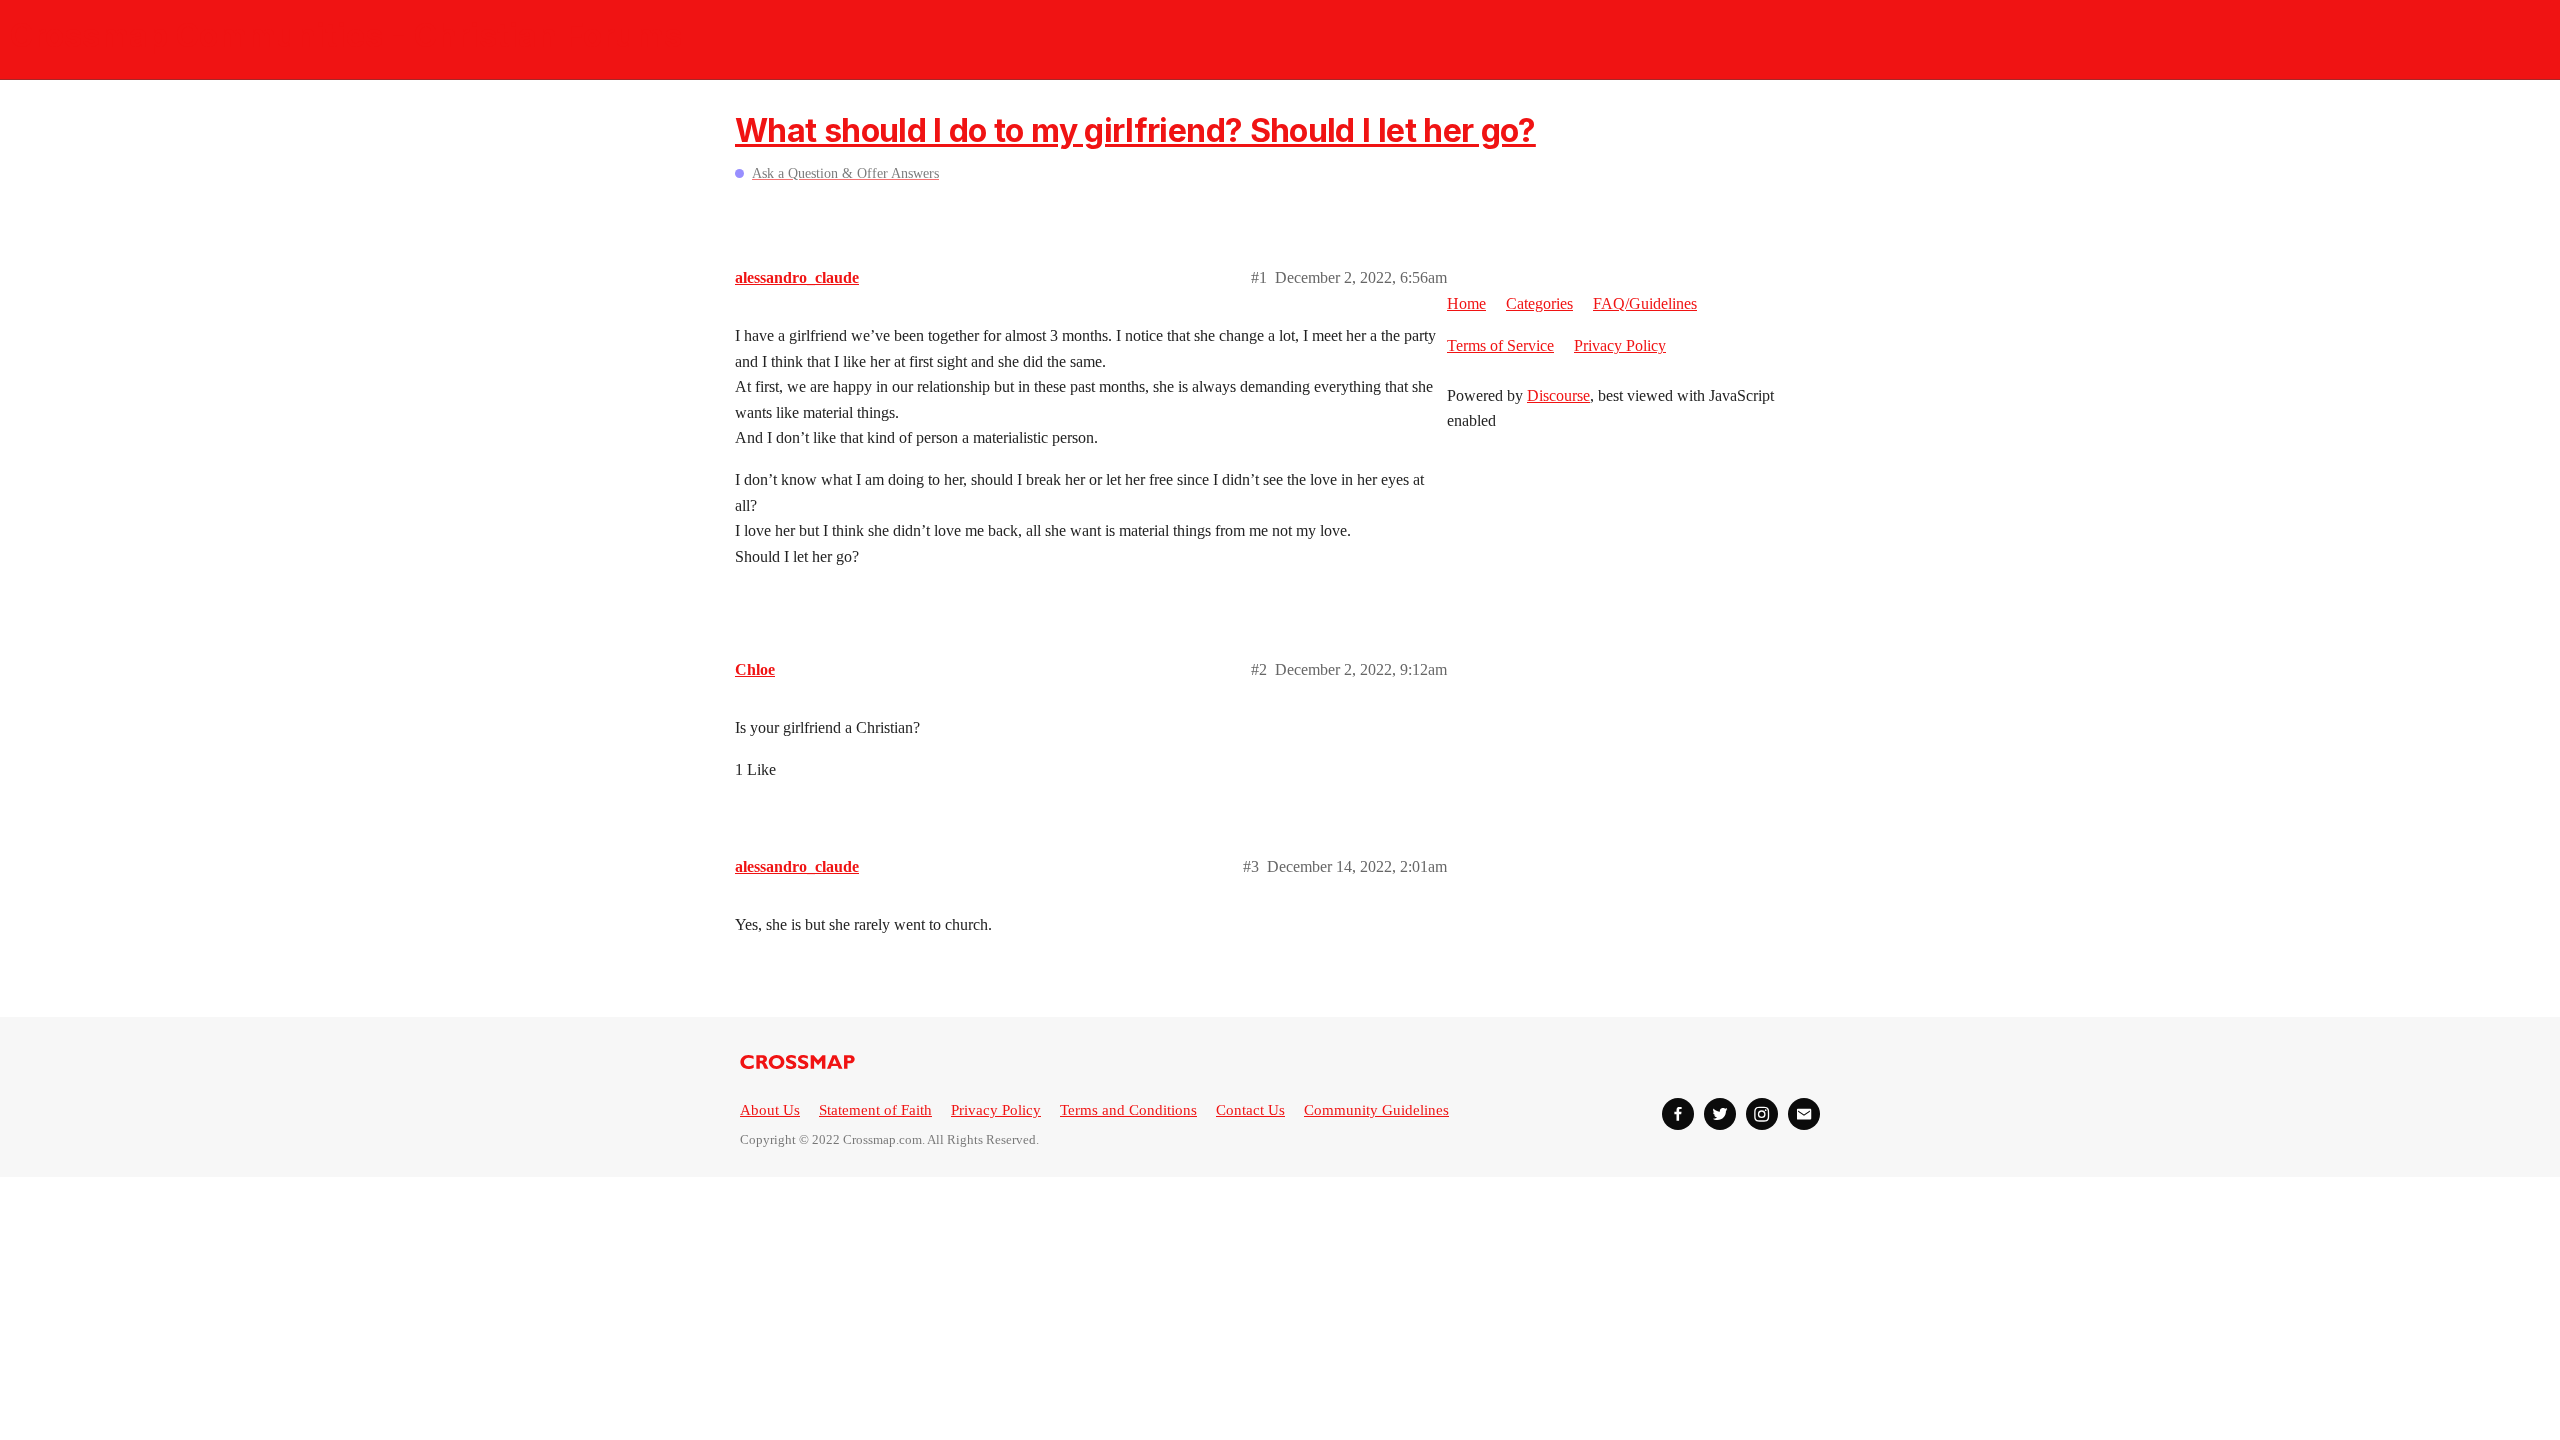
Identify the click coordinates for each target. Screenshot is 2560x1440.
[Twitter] (1720, 1114)
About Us (770, 1110)
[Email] (1804, 1114)
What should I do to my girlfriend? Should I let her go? (1135, 130)
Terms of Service (1500, 345)
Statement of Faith (875, 1110)
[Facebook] (1678, 1114)
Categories (1539, 303)
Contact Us (1250, 1110)
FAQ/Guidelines (1645, 303)
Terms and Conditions (1128, 1110)
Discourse (1558, 395)
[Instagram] (1762, 1114)
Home (1466, 303)
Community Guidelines (1376, 1110)
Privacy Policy (1620, 345)
